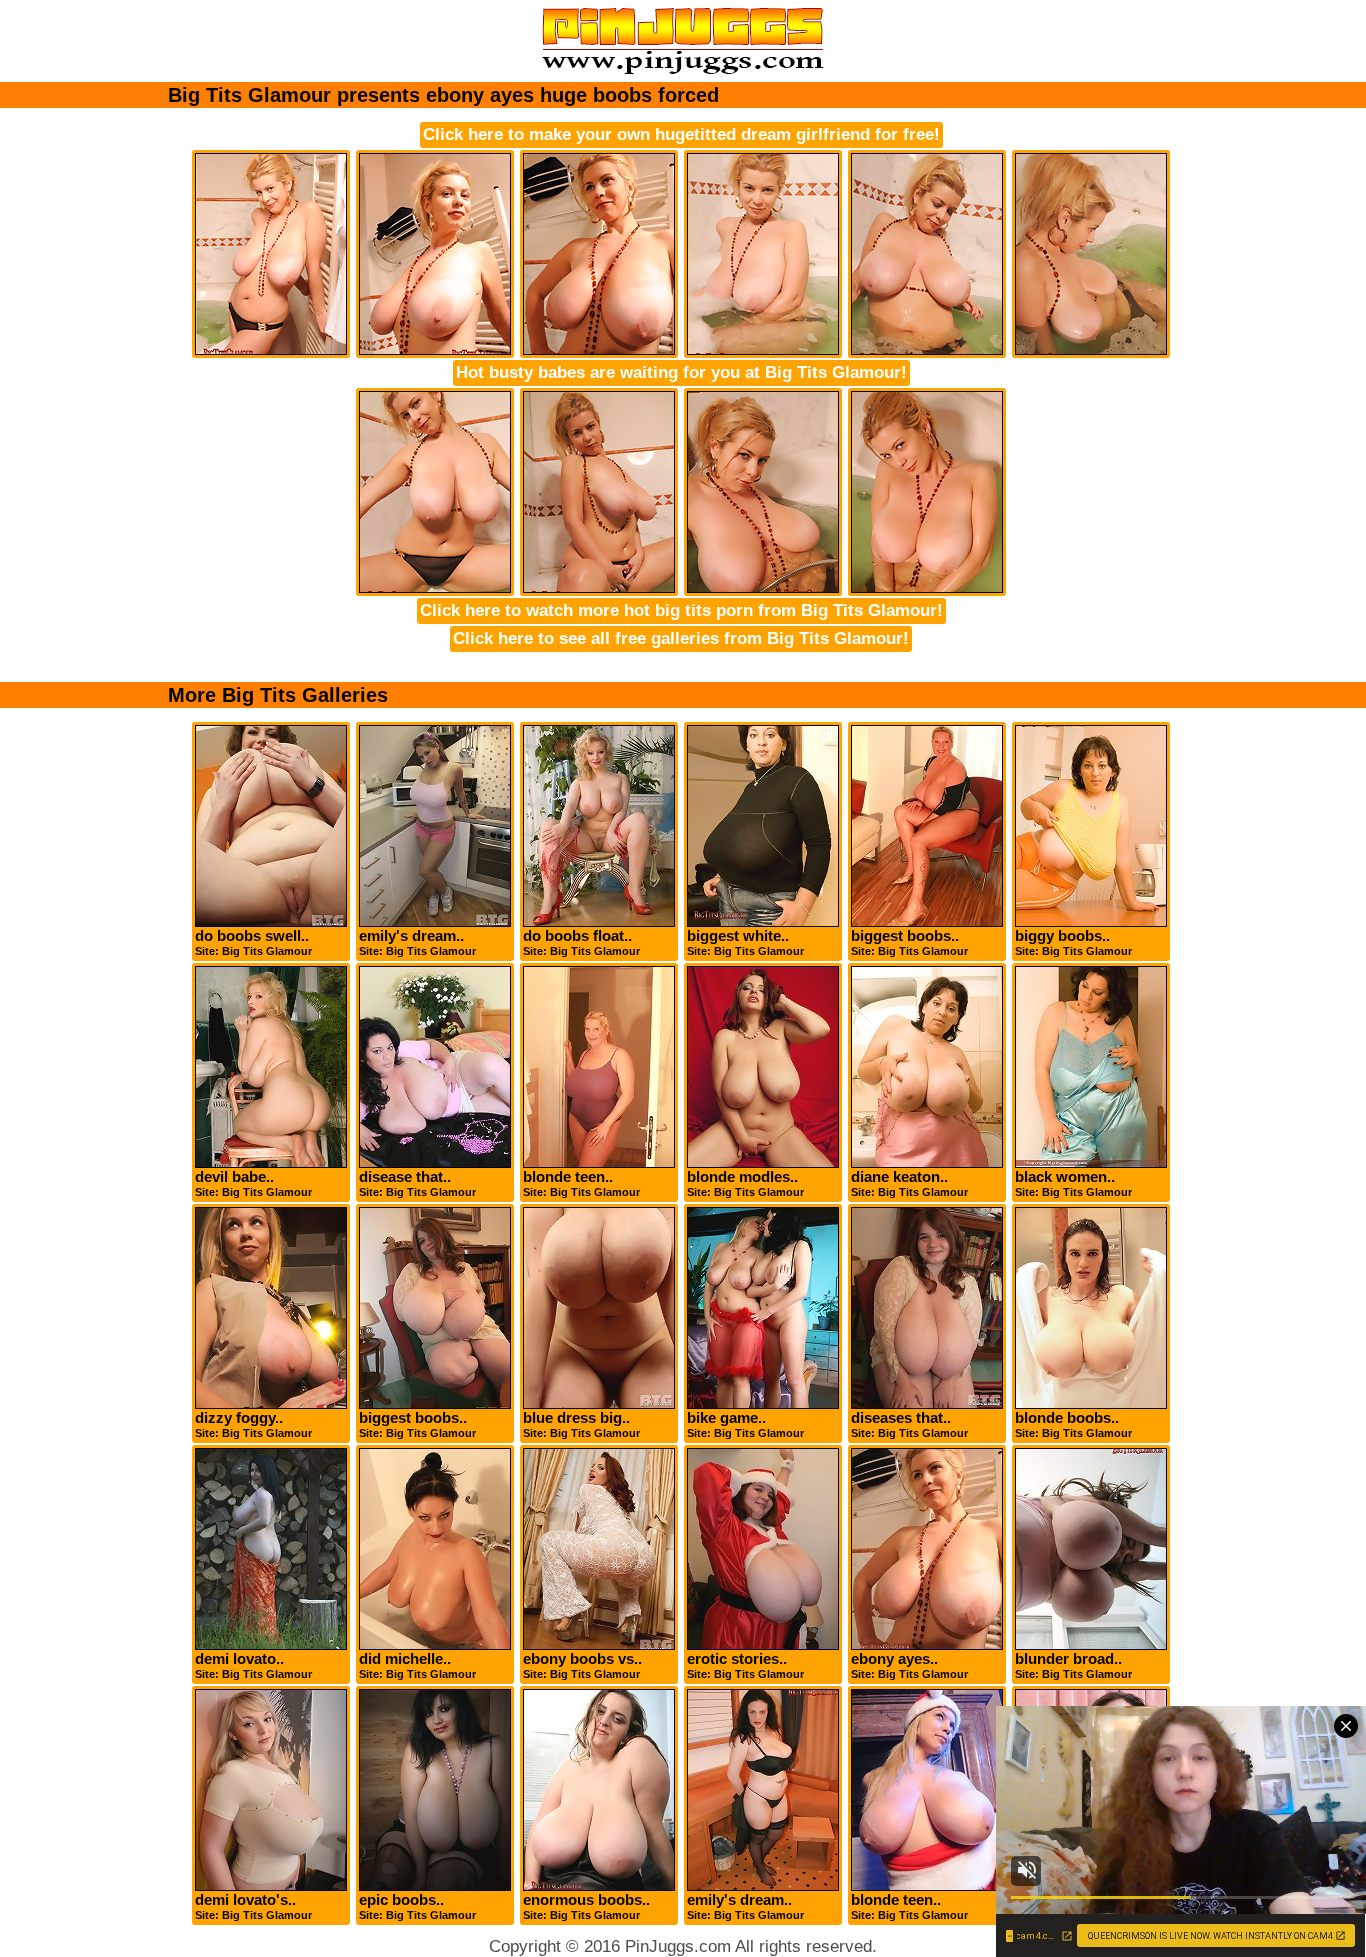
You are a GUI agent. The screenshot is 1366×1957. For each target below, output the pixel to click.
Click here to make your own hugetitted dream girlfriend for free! (681, 134)
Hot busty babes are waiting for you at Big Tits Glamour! (681, 372)
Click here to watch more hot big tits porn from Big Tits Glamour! (681, 610)
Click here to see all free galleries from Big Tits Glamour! (681, 638)
